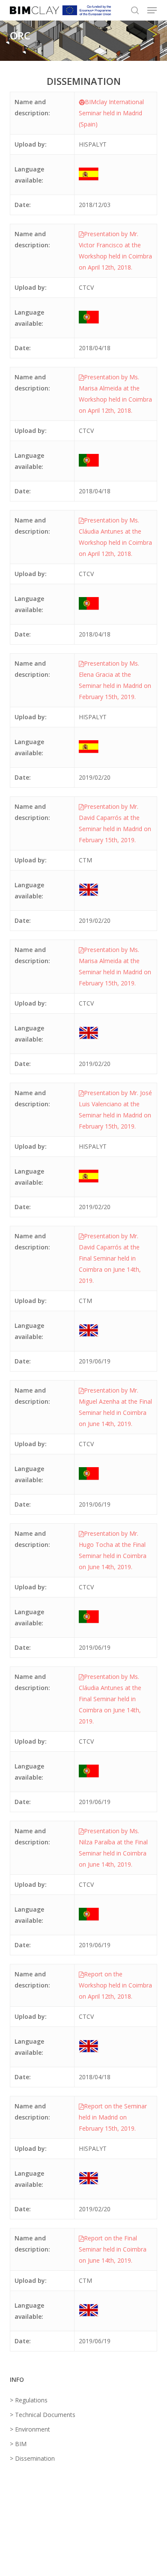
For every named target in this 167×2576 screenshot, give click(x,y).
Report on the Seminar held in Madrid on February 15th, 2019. (113, 2117)
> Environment (30, 2429)
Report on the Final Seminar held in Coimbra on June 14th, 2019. (113, 2249)
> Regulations (29, 2400)
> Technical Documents (43, 2415)
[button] (152, 10)
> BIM (18, 2444)
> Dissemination (32, 2458)
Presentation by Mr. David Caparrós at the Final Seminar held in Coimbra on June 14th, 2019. (110, 1258)
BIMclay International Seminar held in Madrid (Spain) (111, 113)
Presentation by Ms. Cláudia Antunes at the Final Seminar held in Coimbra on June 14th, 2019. (110, 1699)
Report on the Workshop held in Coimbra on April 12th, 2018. (115, 1985)
